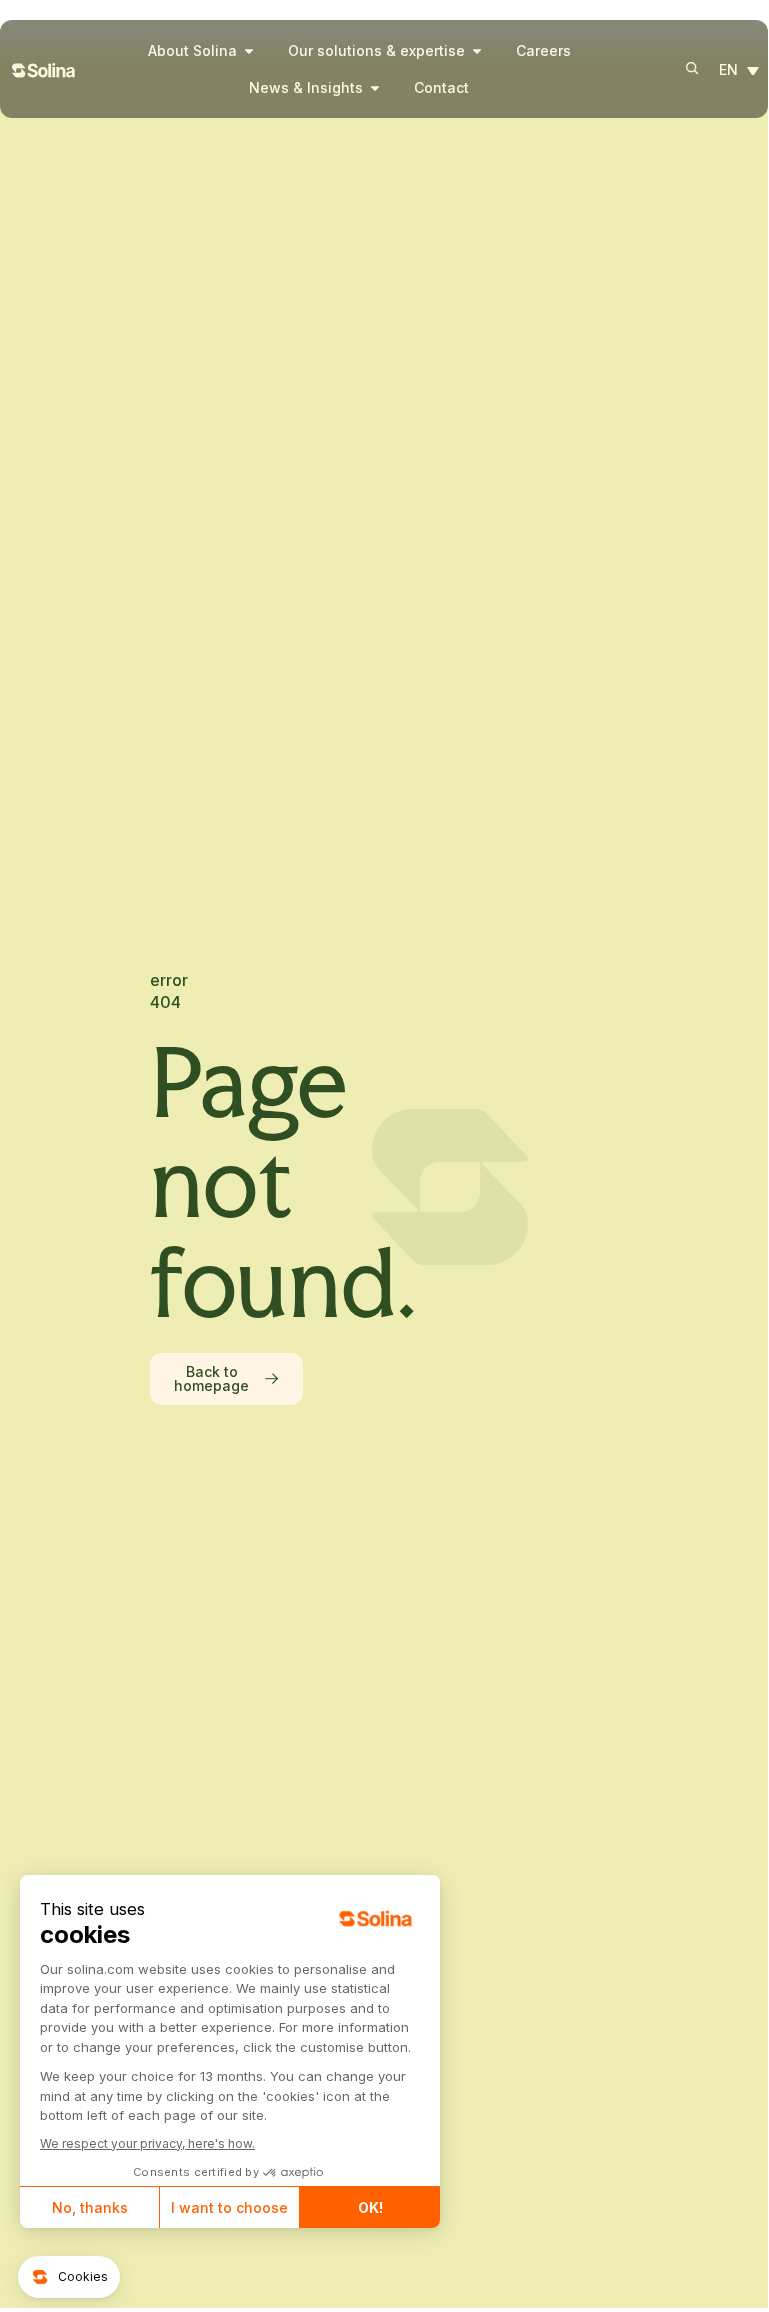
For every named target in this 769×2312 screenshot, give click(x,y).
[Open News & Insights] (375, 87)
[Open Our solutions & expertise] (477, 50)
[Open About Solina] (249, 50)
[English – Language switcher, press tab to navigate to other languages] (744, 70)
